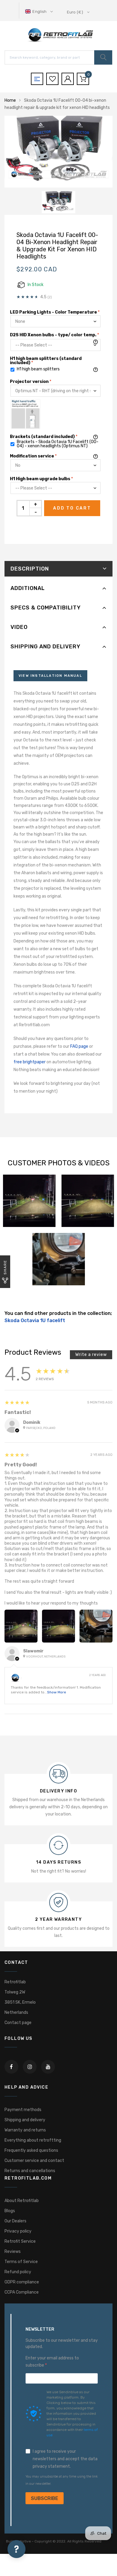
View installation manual (50, 676)
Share (5, 1267)
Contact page (18, 2023)
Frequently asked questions (31, 2150)
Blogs (10, 2211)
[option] (58, 152)
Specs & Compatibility (46, 608)
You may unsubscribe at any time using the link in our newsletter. (62, 2480)
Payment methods (23, 2110)
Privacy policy (18, 2231)
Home (10, 100)
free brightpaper (30, 1062)
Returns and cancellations (30, 2171)
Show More (57, 1692)
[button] (39, 12)
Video (19, 627)
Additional (28, 588)
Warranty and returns (25, 2130)
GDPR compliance (22, 2282)
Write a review (91, 1355)
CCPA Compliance (22, 2292)
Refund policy (18, 2272)
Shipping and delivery (45, 647)
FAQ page (79, 1046)
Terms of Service (21, 2262)
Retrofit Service (20, 2241)
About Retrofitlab (22, 2201)
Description (30, 569)
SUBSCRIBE (45, 2498)
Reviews (13, 2252)
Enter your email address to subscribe (52, 2362)
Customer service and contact (34, 2161)
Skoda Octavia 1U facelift (35, 1320)
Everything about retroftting (33, 2140)
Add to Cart (72, 508)
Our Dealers (15, 2221)
